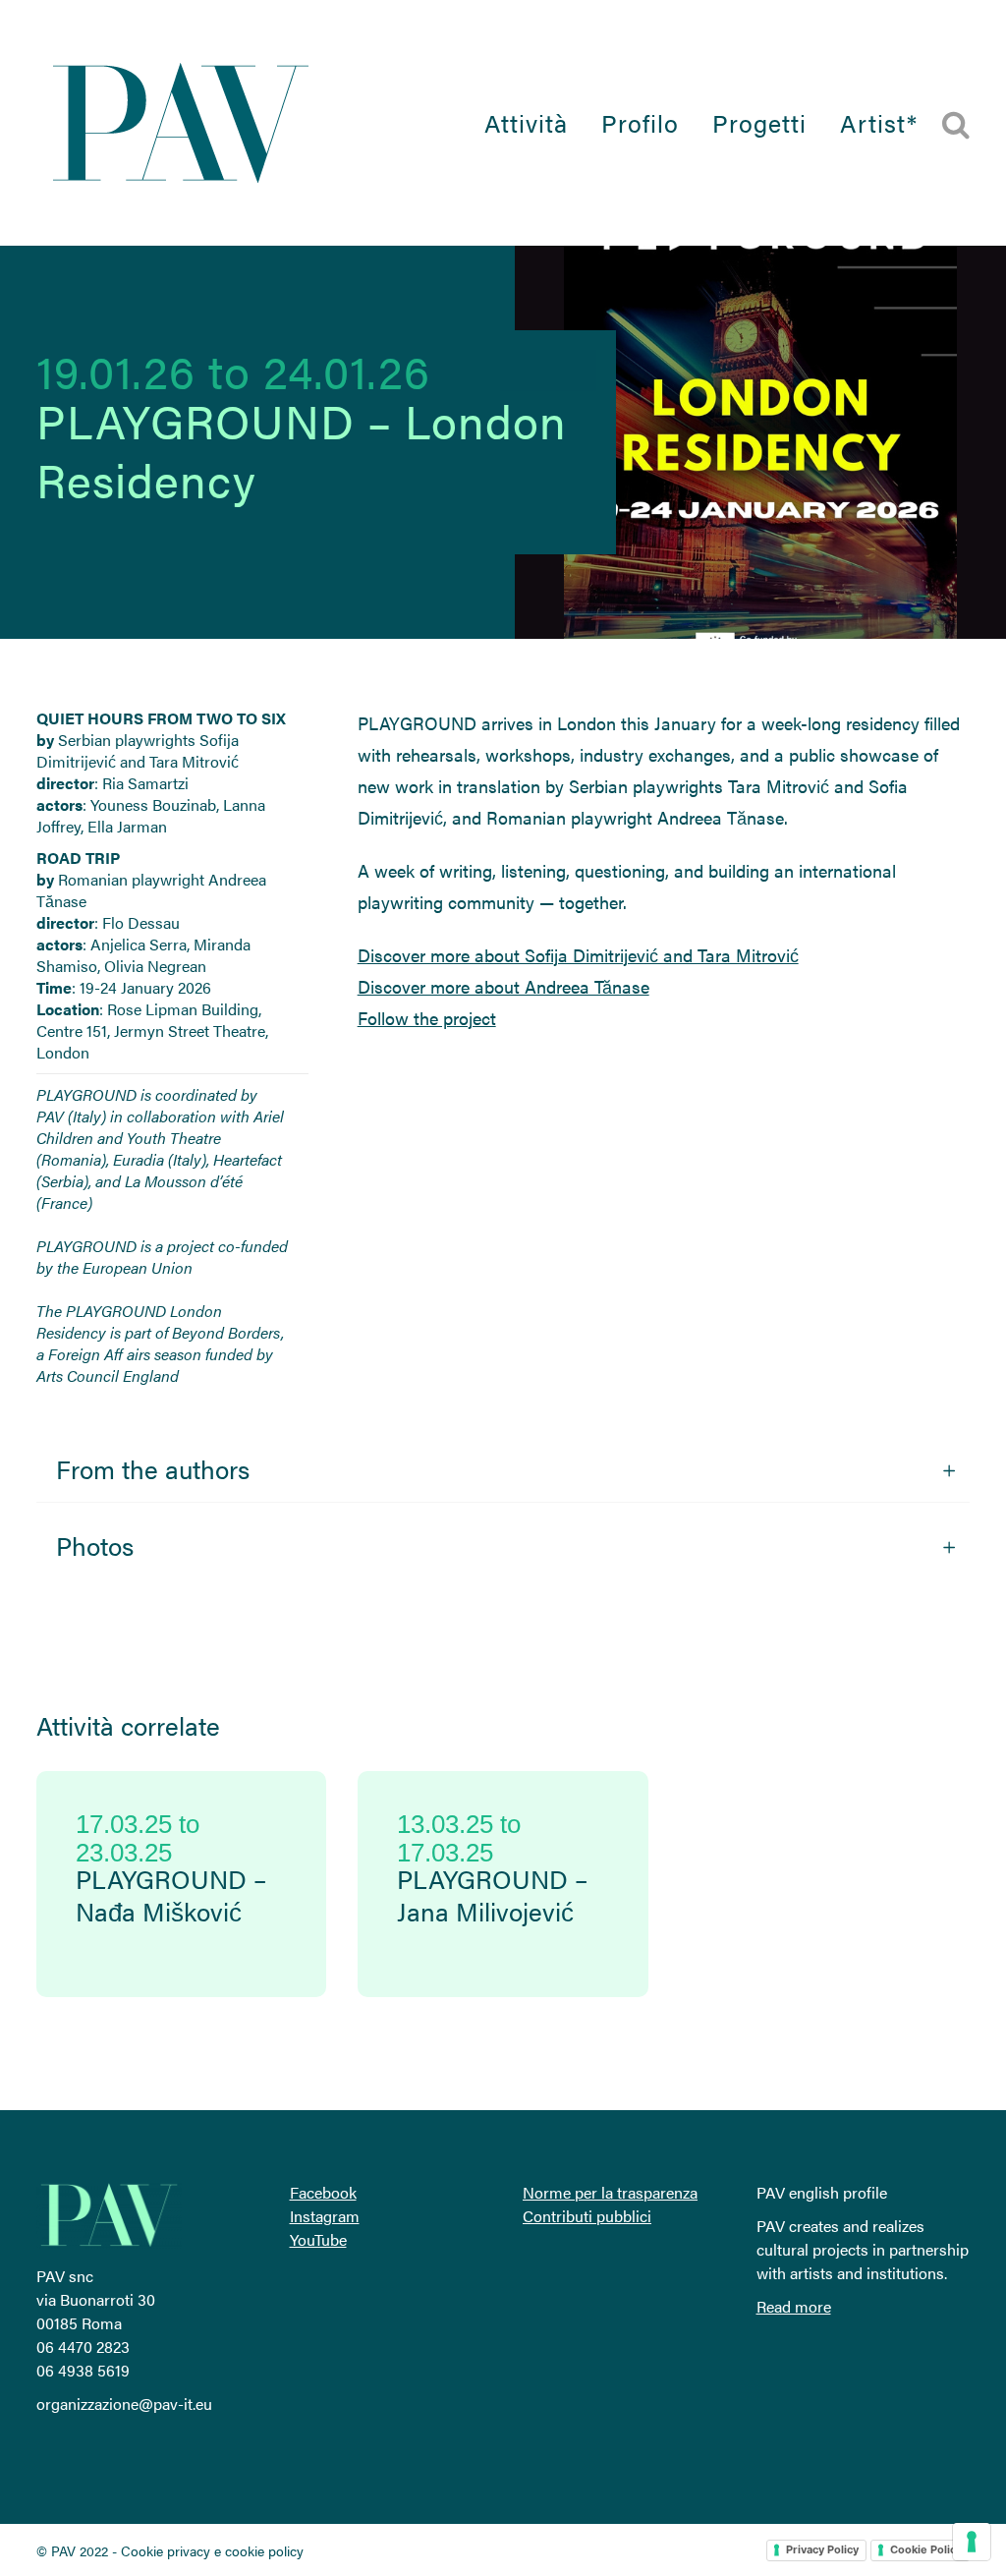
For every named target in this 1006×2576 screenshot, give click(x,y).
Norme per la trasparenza (610, 2192)
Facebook (323, 2192)
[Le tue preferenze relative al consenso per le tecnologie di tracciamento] (972, 2542)
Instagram (325, 2216)
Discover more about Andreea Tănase (503, 986)
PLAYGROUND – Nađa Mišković (171, 1895)
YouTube (318, 2239)
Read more (794, 2306)
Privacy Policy (822, 2549)
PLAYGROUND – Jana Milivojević (492, 1895)
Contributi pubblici (587, 2216)
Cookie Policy (926, 2549)
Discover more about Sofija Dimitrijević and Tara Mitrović (578, 955)
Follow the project (427, 1018)
